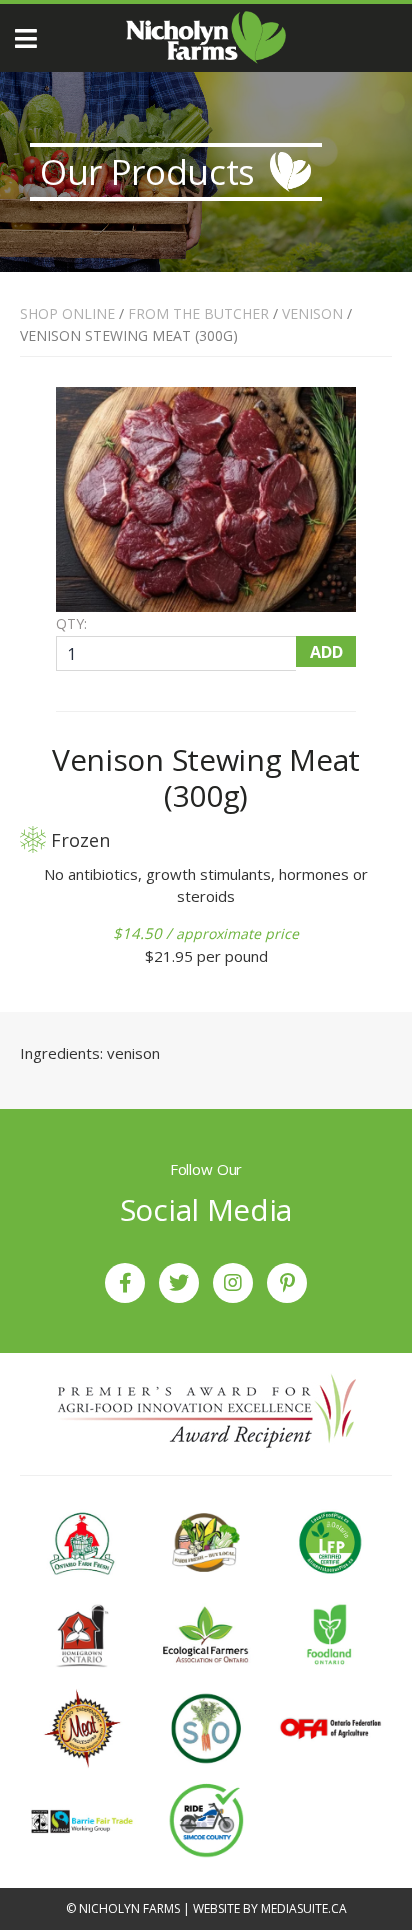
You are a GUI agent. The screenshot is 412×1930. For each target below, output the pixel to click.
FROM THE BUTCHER (198, 313)
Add (326, 652)
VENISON (312, 313)
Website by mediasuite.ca (270, 1908)
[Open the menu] (26, 38)
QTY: (71, 624)
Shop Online (67, 313)
